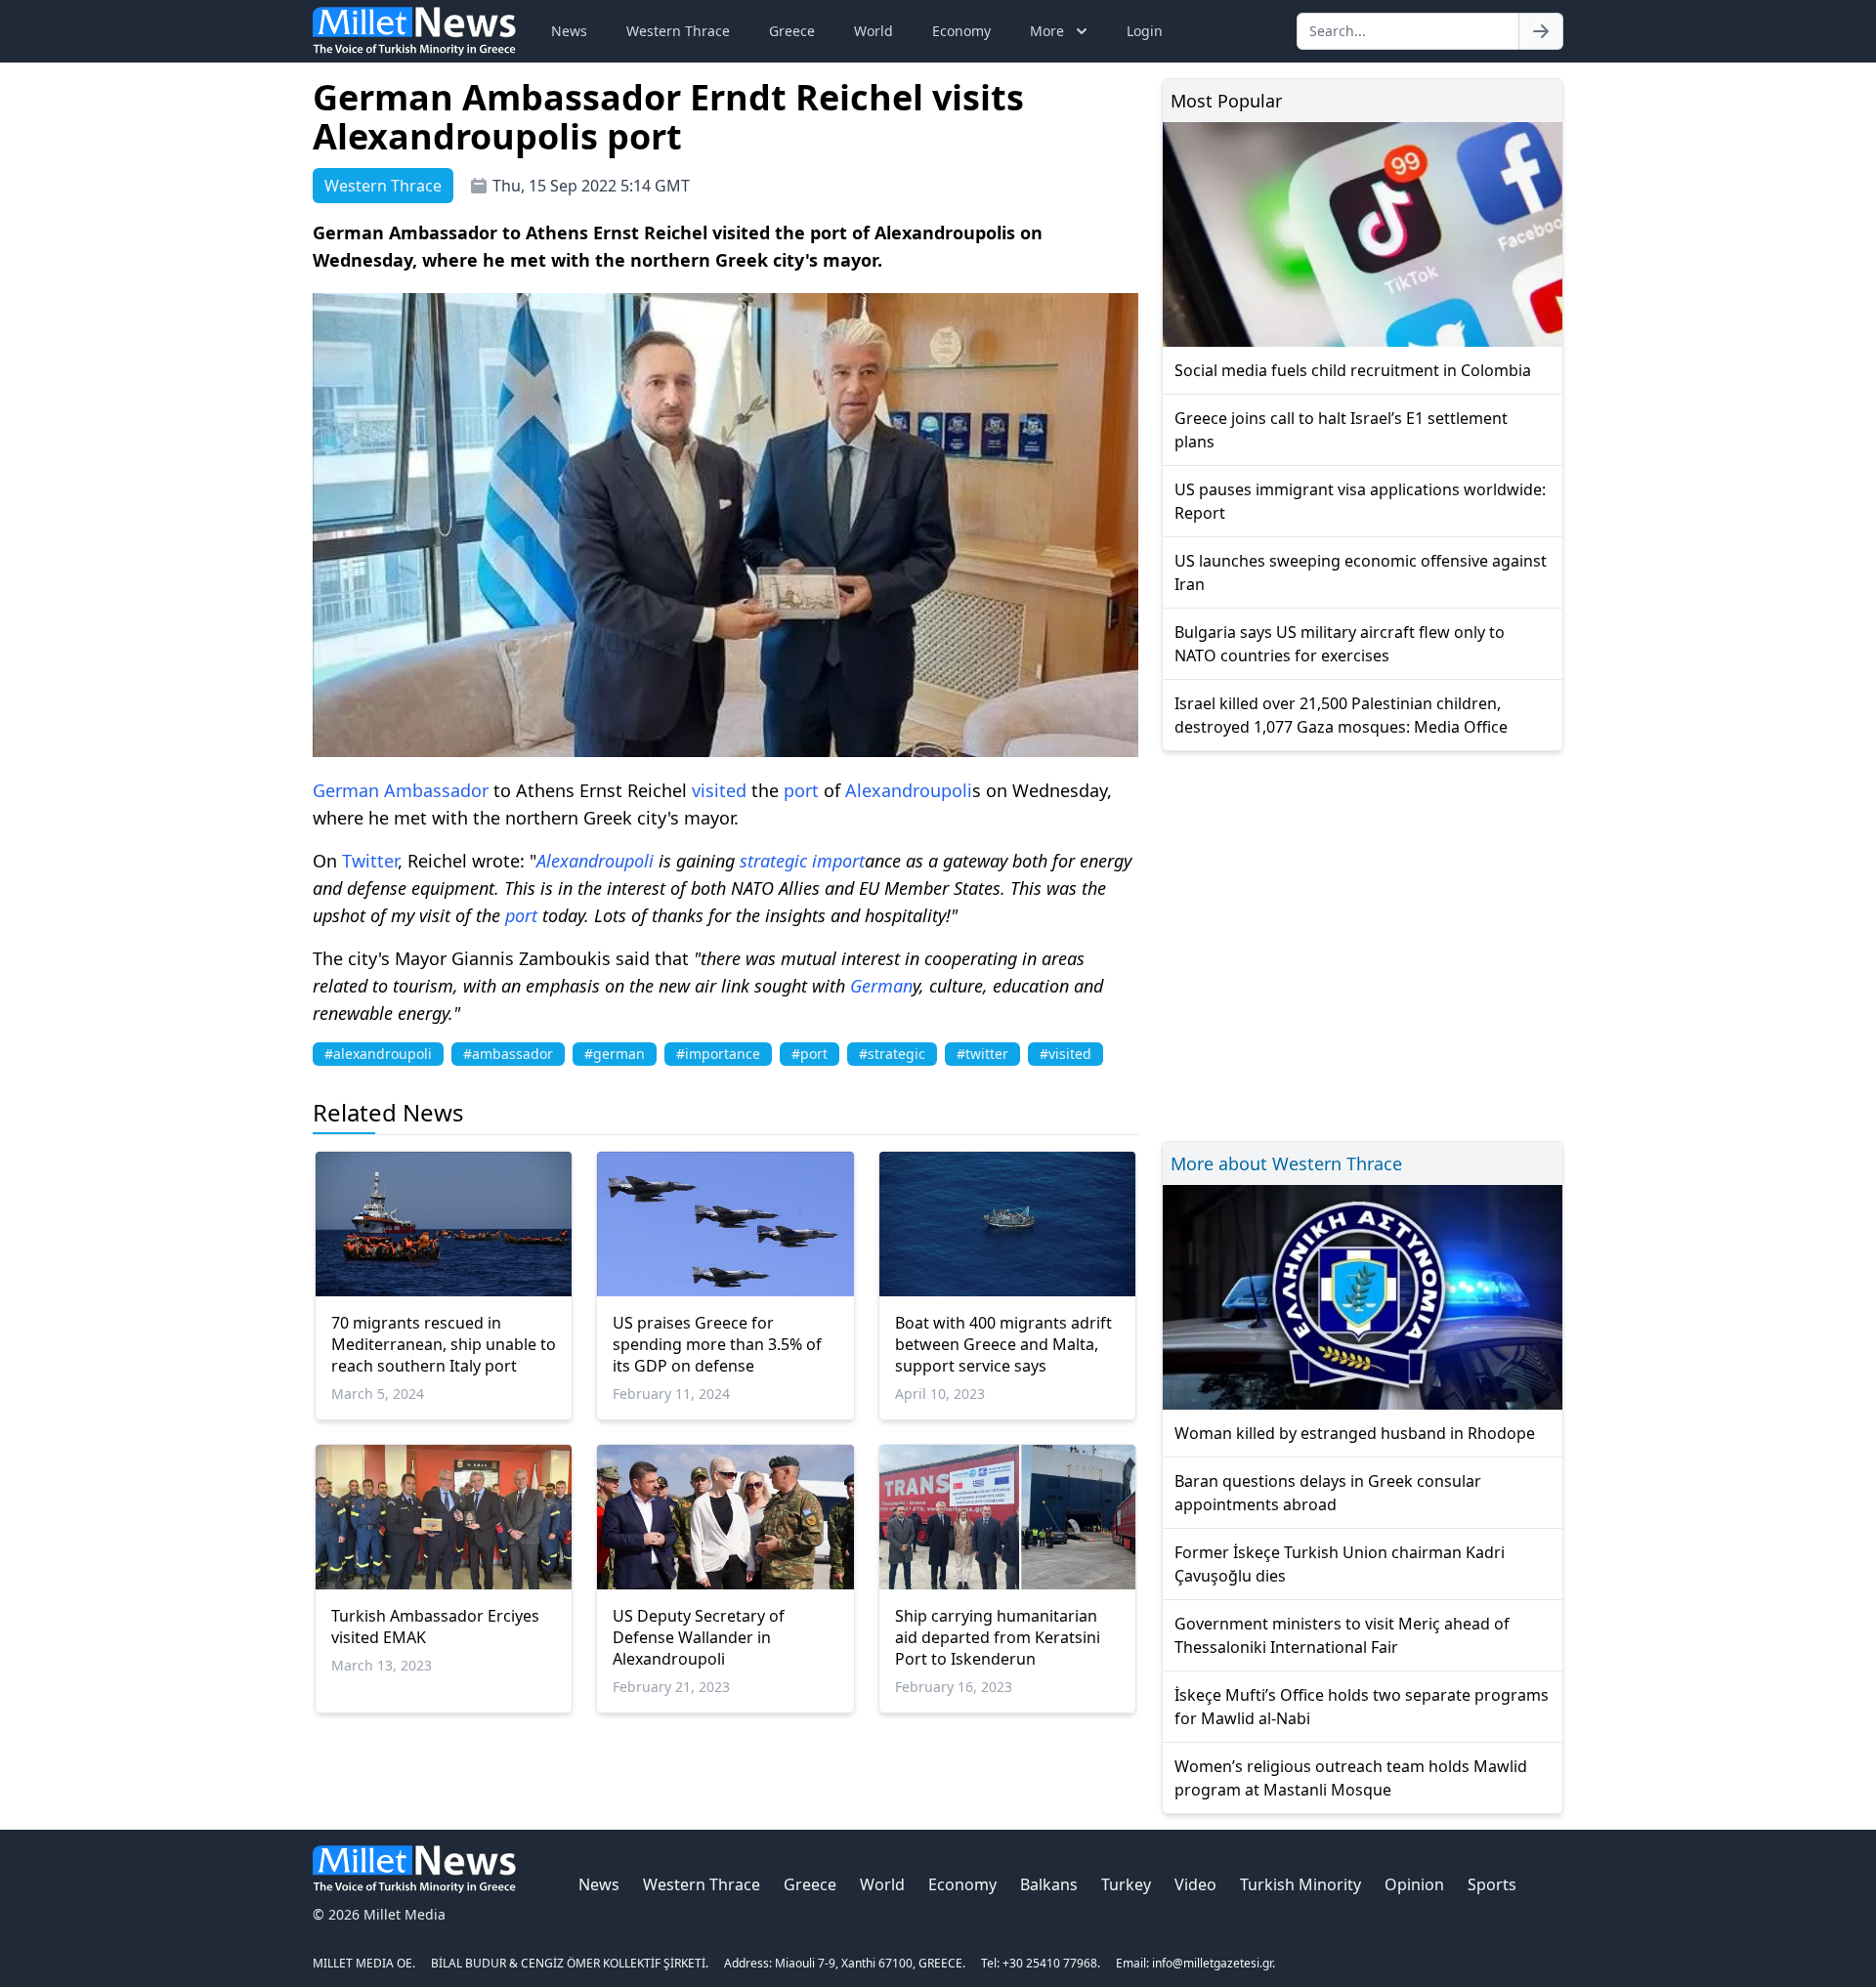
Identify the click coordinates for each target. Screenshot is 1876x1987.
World (874, 31)
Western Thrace (678, 31)
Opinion (1414, 1884)
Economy (961, 31)
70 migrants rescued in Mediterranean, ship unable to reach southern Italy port (444, 1344)
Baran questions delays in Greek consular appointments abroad (1328, 1493)
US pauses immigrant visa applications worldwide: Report (1360, 501)
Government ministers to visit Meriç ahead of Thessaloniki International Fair (1342, 1635)
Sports (1492, 1884)
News (569, 31)
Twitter (370, 861)
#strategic (892, 1054)
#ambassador (508, 1054)
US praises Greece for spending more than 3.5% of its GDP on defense (717, 1344)
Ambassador (436, 790)
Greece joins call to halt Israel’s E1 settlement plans (1341, 430)
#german (615, 1054)
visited (719, 790)
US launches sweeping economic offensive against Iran (1361, 572)
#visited (1066, 1054)
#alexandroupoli (378, 1054)
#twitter (982, 1054)
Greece (792, 31)
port (801, 790)
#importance (718, 1054)
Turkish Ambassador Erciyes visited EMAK (435, 1627)
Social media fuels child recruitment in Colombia (1353, 370)
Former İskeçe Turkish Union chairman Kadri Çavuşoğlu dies (1340, 1564)
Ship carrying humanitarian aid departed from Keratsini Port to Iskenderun (998, 1637)
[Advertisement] (1363, 943)
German (346, 790)
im (822, 861)
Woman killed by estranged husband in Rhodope (1355, 1433)
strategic (773, 861)
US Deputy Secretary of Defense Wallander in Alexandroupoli (699, 1637)
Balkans (1049, 1884)
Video (1195, 1884)
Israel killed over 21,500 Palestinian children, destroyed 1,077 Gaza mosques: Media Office (1341, 715)
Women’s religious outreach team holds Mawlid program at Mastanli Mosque (1351, 1778)
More (1047, 31)
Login (1145, 31)
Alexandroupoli (909, 790)
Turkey (1126, 1884)
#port (810, 1054)
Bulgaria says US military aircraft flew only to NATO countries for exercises (1340, 644)
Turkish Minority (1300, 1884)
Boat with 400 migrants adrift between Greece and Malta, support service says (1003, 1344)
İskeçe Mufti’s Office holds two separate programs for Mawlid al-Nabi (1362, 1707)
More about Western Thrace (1286, 1163)
